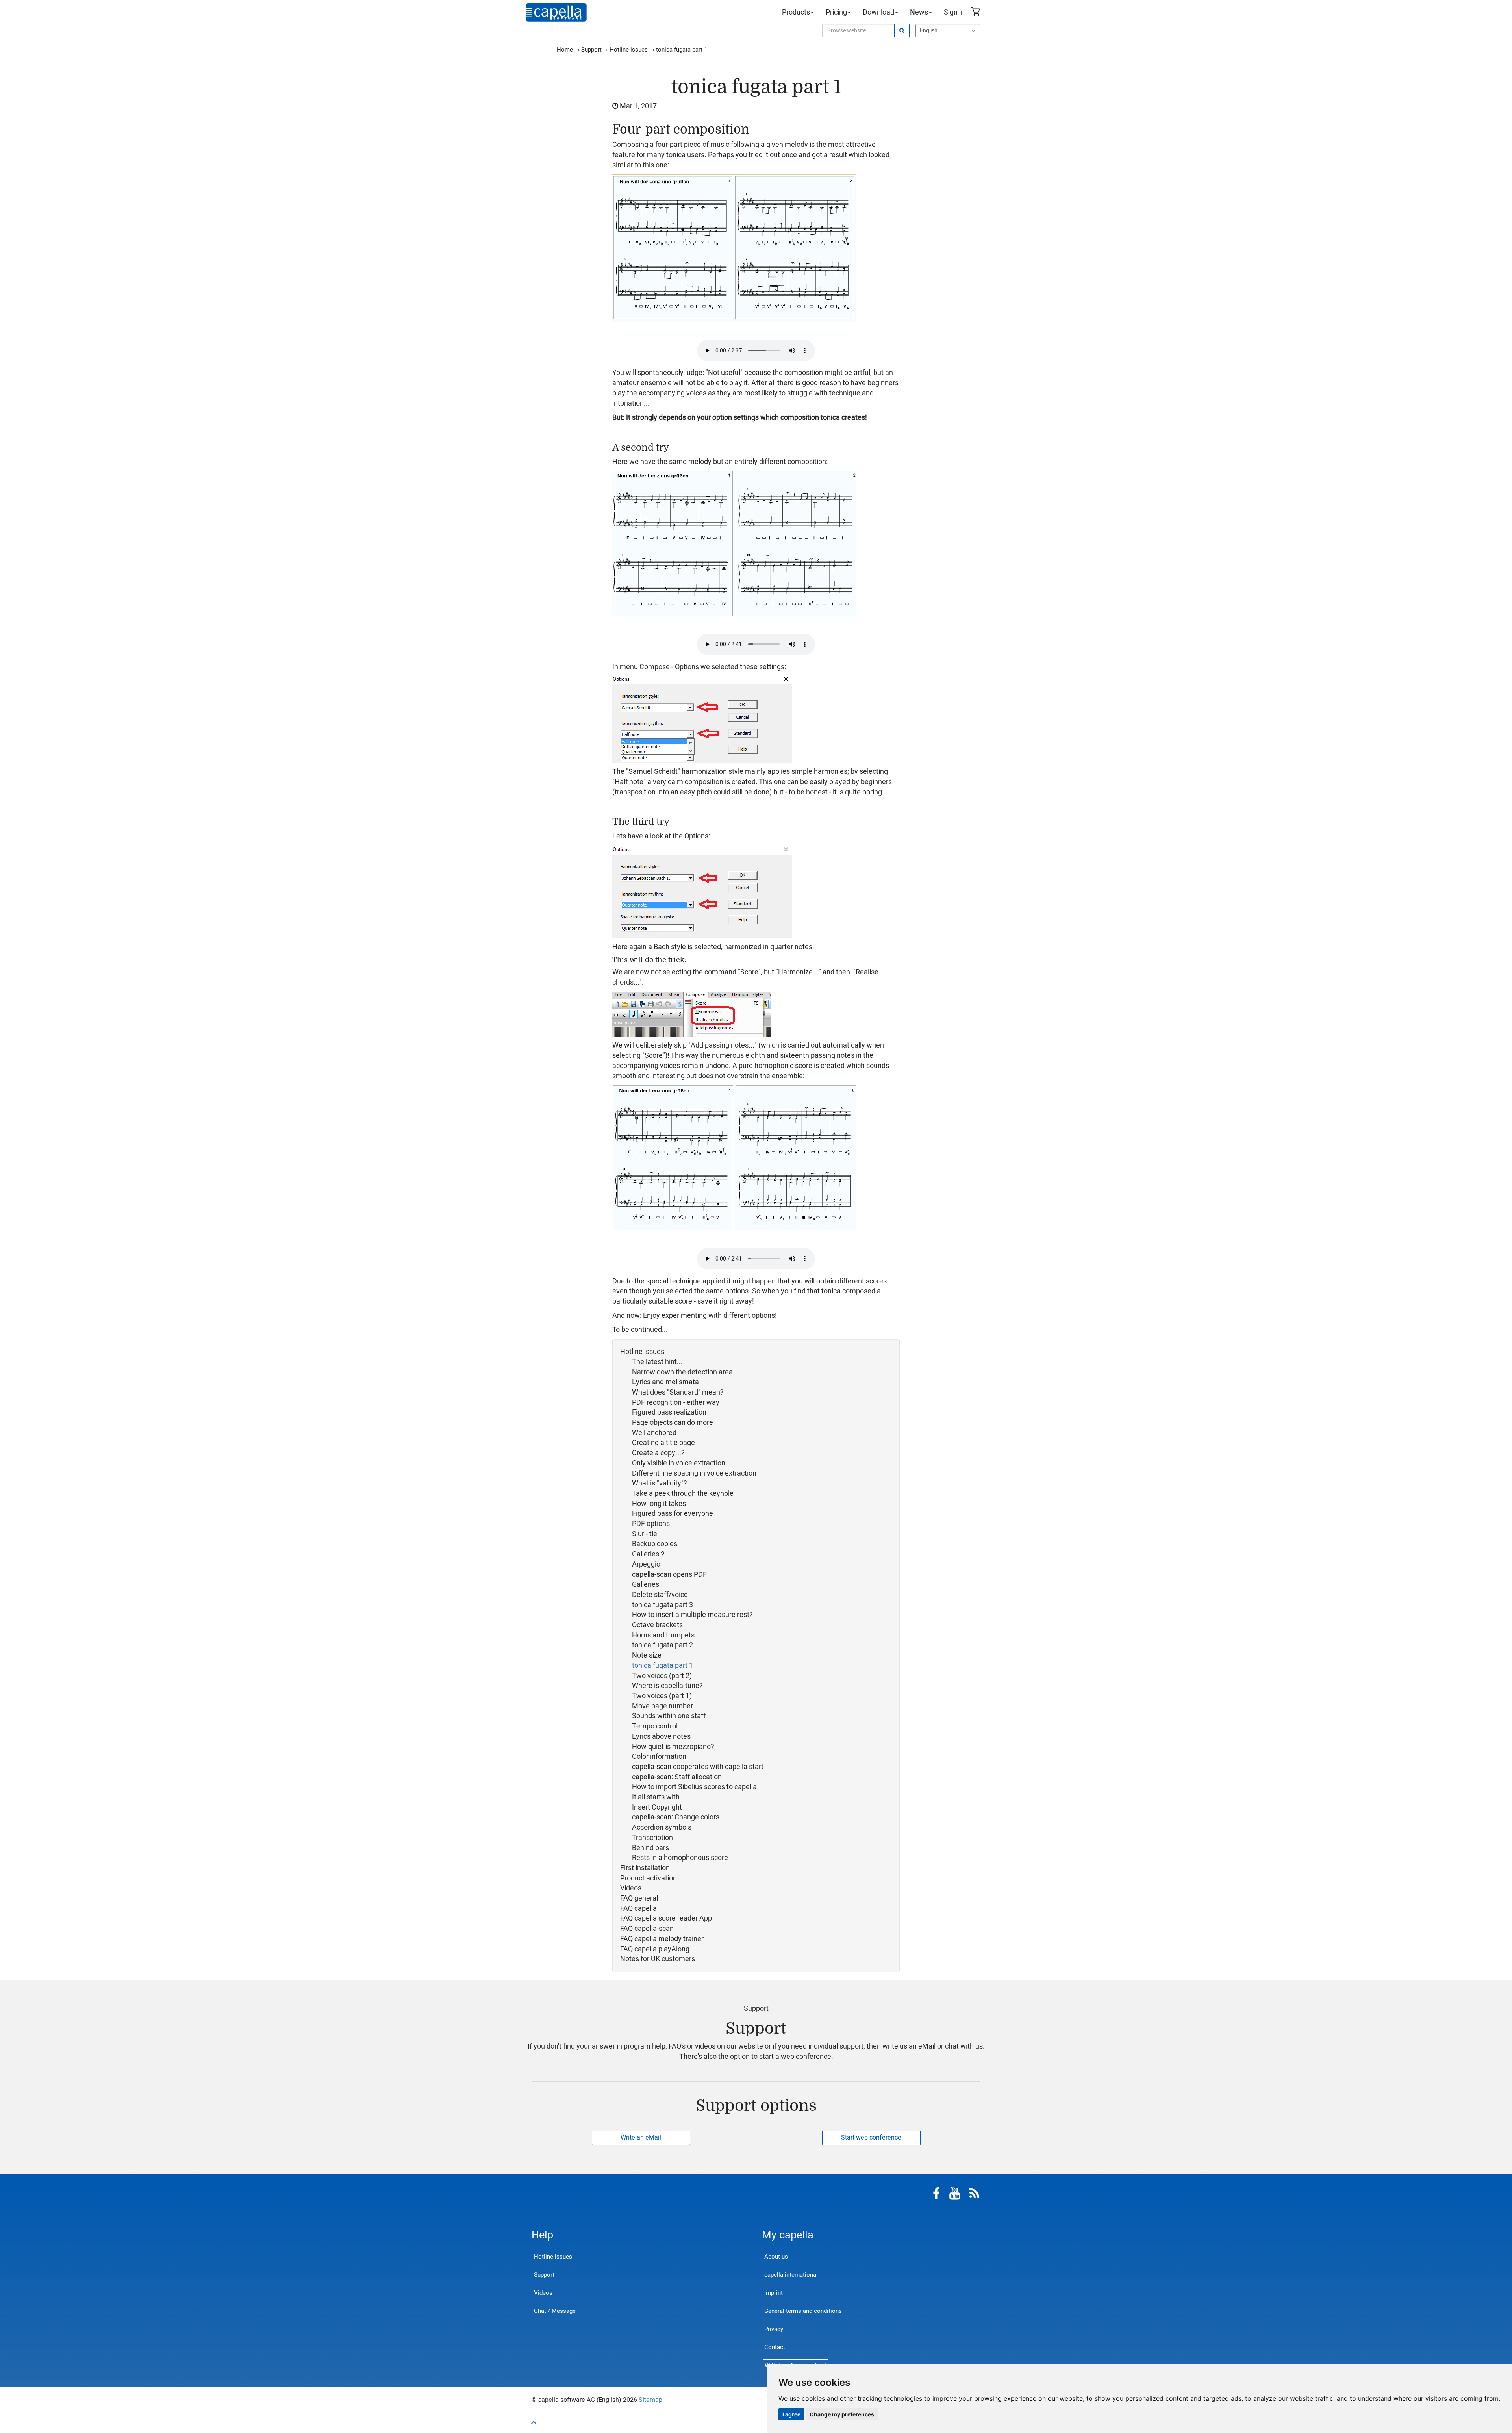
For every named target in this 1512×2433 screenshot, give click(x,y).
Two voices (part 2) (662, 1676)
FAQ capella (638, 1909)
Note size (647, 1656)
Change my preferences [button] (842, 2414)
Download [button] (878, 12)
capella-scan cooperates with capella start (698, 1767)
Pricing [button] (836, 12)
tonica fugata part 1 (662, 1666)
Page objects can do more (673, 1423)
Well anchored (654, 1433)
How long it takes (659, 1504)
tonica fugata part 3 (662, 1605)
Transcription (652, 1838)
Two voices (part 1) (662, 1696)
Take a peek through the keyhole (683, 1494)
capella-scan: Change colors (676, 1817)
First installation (645, 1868)
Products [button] (796, 12)
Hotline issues (642, 1352)
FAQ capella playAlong (655, 1949)
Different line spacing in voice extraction (694, 1474)
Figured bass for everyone (673, 1514)
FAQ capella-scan (647, 1929)
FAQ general (639, 1899)
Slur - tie (645, 1534)
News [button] (919, 12)
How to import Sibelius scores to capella (694, 1787)
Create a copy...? (658, 1453)
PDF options (651, 1524)
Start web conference (871, 2138)
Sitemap (650, 2400)
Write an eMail (641, 2138)
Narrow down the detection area (682, 1372)
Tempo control (655, 1726)
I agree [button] (791, 2414)
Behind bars (650, 1848)
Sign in (954, 12)
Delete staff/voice (660, 1595)
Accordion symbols (662, 1828)
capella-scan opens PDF (669, 1575)
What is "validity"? (660, 1484)
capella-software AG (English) (556, 12)
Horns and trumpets (663, 1636)
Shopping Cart (976, 13)
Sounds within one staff (669, 1716)
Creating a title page (663, 1443)
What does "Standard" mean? (678, 1393)
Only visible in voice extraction (679, 1463)
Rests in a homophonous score (680, 1858)
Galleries (646, 1585)
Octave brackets (657, 1625)
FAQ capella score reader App (666, 1919)
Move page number (662, 1706)
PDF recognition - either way (676, 1403)
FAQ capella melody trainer (662, 1939)
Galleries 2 (648, 1554)
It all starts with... (659, 1797)
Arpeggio (646, 1565)
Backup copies (655, 1544)
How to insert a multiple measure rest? (692, 1615)
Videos (631, 1888)
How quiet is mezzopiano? (673, 1747)
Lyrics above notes (661, 1737)
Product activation (649, 1879)
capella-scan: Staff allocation (677, 1777)
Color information (659, 1757)
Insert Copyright (657, 1808)
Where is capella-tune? (667, 1686)
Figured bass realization (669, 1413)
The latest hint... (657, 1362)
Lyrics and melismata (665, 1382)
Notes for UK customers (658, 1959)
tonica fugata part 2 (662, 1645)
